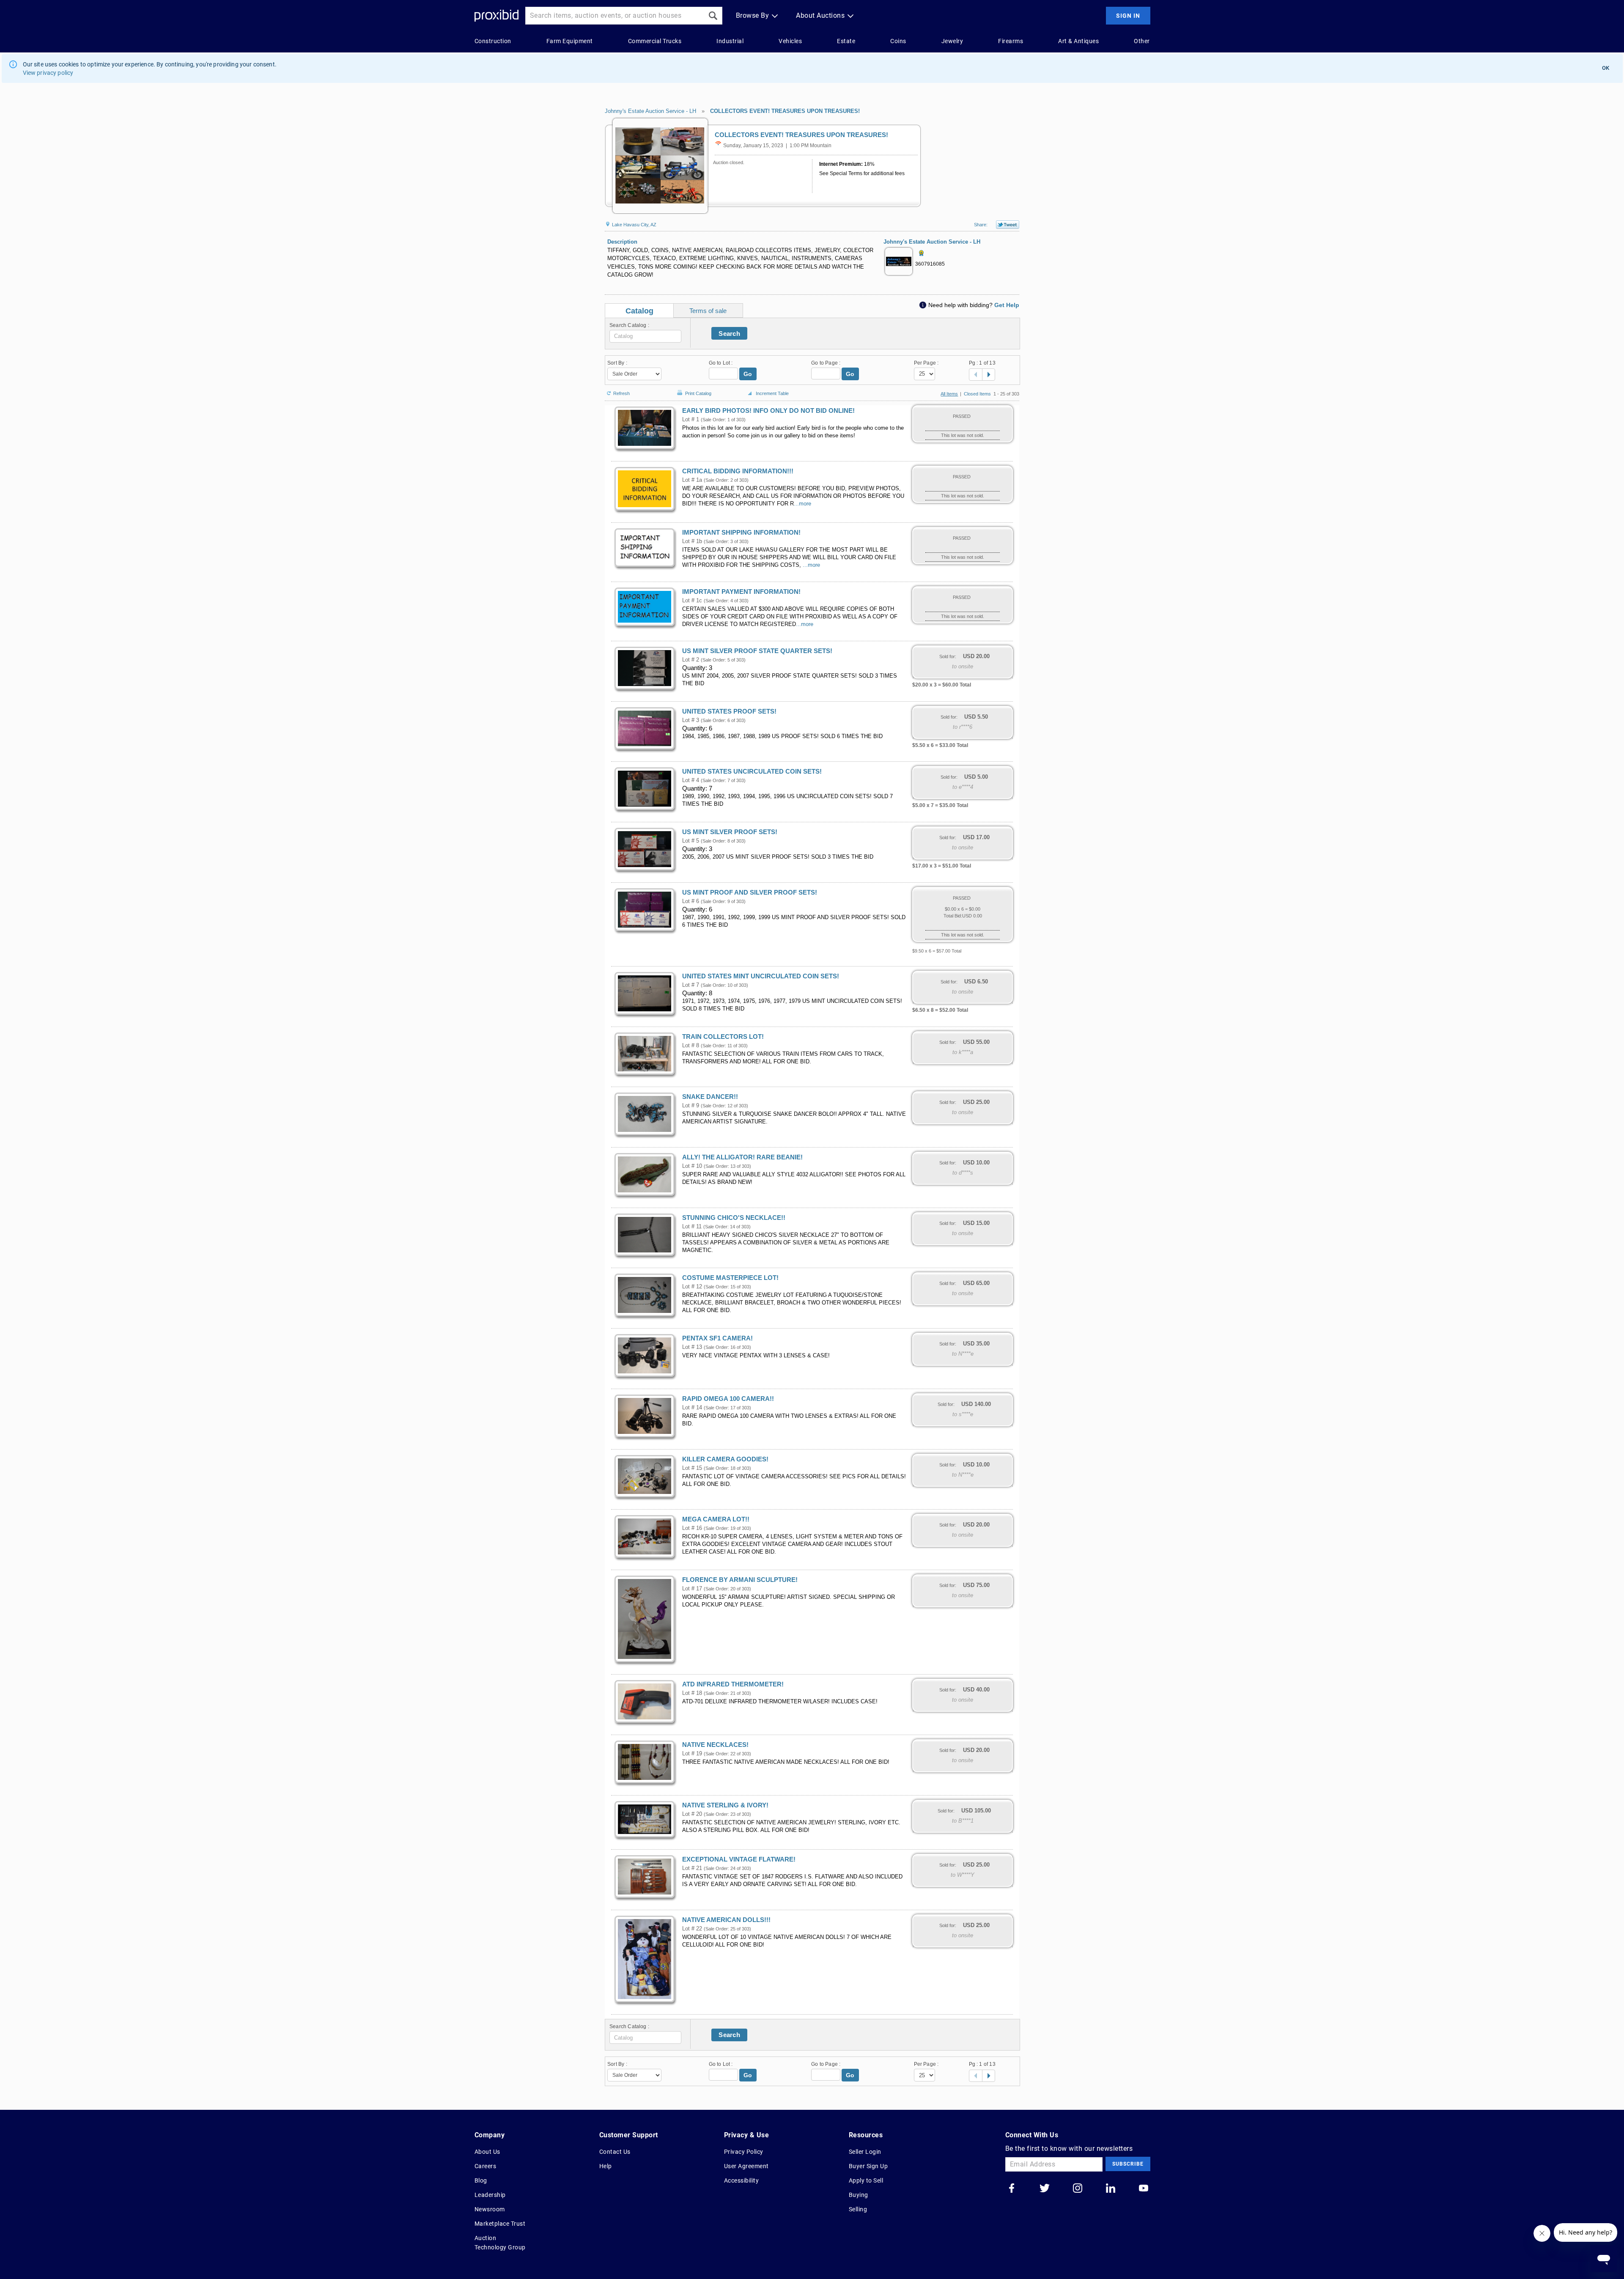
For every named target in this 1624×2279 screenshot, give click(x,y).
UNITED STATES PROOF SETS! (729, 711)
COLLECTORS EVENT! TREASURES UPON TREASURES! (785, 111)
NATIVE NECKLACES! (715, 1745)
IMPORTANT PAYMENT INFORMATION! (741, 592)
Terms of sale (708, 311)
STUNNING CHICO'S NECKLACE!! (734, 1218)
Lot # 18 (692, 1693)
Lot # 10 (692, 1166)
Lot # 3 (691, 720)
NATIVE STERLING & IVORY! (725, 1805)
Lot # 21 (692, 1868)
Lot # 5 (691, 841)
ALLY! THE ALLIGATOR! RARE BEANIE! (742, 1157)
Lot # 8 (691, 1046)
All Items (949, 394)
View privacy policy (48, 73)
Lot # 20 (692, 1814)
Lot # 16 (692, 1528)
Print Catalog (698, 392)
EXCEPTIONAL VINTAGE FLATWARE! (739, 1859)
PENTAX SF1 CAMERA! (717, 1338)
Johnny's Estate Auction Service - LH (650, 111)
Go (748, 374)
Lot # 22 (692, 1929)
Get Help (1007, 305)
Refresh (621, 393)
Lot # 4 (691, 780)
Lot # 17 (692, 1589)
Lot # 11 (692, 1227)
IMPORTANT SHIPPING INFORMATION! (741, 533)
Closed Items (977, 394)
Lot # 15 (692, 1468)
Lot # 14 (692, 1408)
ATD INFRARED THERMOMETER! (733, 1684)
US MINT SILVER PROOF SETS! (730, 832)
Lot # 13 (692, 1347)
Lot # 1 (691, 420)
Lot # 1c (692, 601)
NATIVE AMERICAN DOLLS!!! (726, 1920)
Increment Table (772, 393)
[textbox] (645, 336)
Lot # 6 (691, 901)
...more (802, 504)
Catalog (639, 311)
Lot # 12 (692, 1287)
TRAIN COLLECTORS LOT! (723, 1037)
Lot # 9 (691, 1106)
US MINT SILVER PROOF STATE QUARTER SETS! (757, 651)
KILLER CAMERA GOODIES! (725, 1459)
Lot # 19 (692, 1754)
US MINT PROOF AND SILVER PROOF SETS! (750, 892)
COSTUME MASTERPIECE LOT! (730, 1278)
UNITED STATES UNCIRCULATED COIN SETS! (752, 772)
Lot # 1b (692, 541)
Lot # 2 (691, 660)
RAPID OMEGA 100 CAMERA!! (728, 1399)
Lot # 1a (692, 480)
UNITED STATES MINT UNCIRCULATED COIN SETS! (761, 976)
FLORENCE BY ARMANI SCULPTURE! (740, 1580)
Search (729, 334)
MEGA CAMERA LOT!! (716, 1519)
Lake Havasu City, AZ (634, 225)
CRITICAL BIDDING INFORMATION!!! (738, 471)
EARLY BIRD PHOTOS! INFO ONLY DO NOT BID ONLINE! (768, 411)
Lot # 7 (691, 985)
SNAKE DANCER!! (710, 1097)
